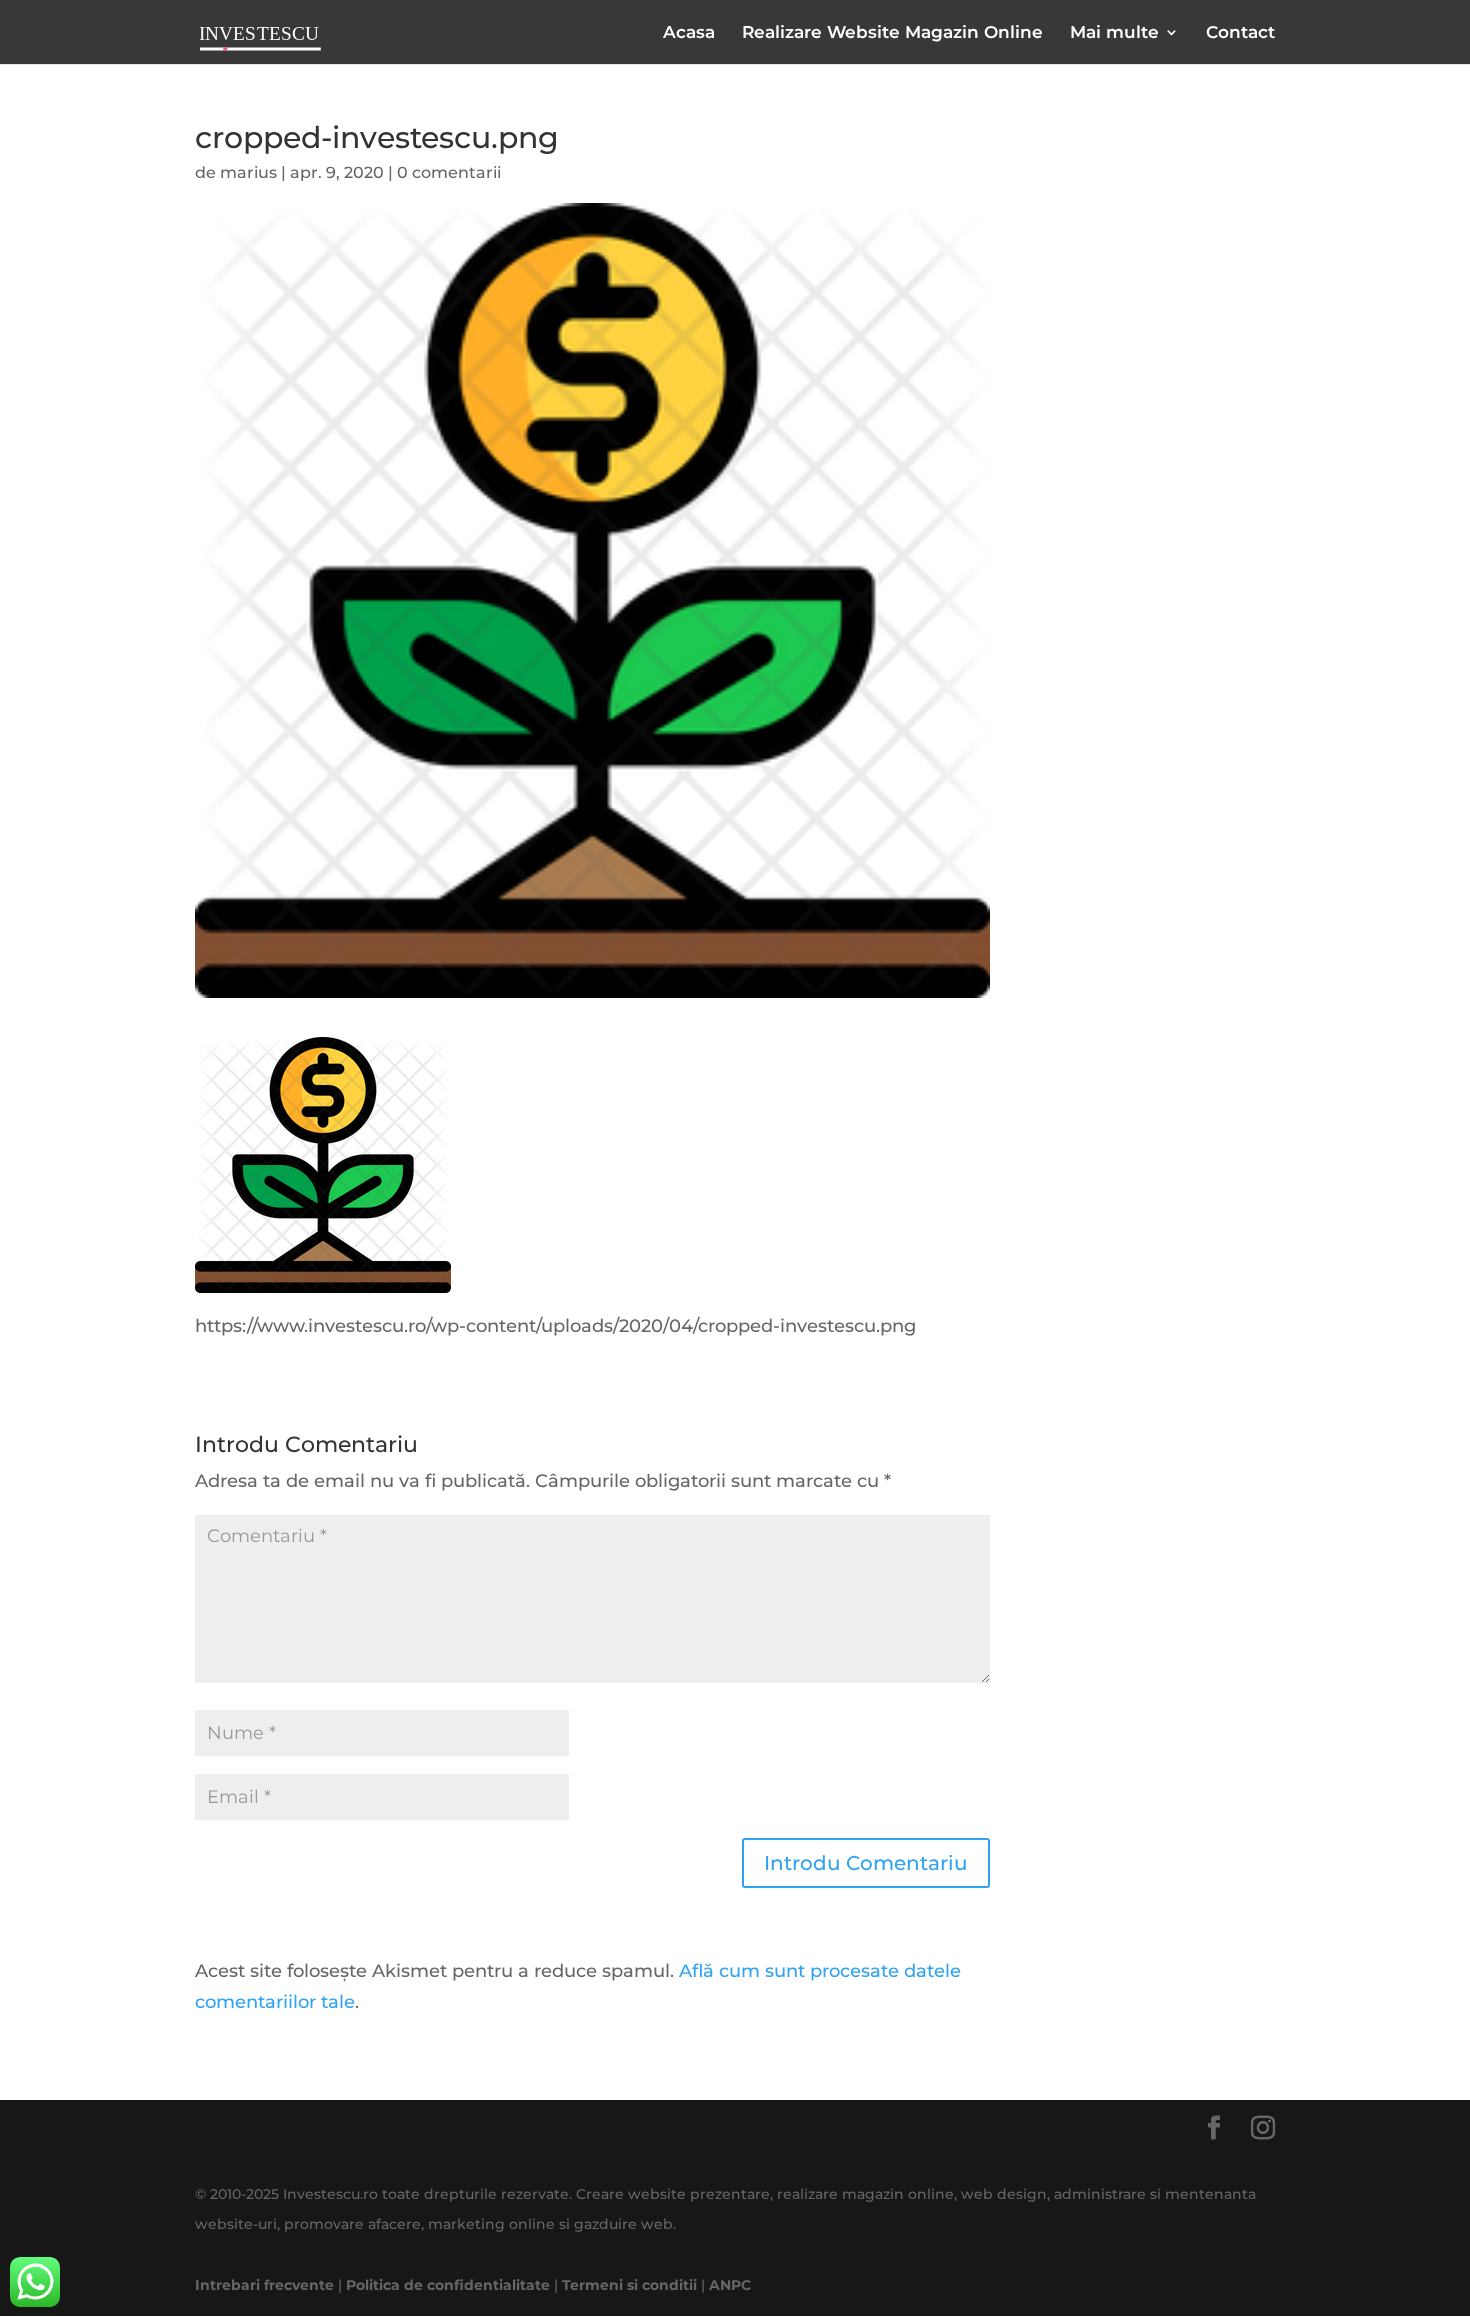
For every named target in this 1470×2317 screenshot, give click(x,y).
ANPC (730, 2285)
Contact (1240, 33)
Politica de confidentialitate (448, 2285)
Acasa (689, 33)
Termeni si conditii (629, 2285)
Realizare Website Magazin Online (892, 33)
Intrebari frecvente (264, 2285)
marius (248, 172)
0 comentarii (449, 172)
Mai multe (1114, 33)
